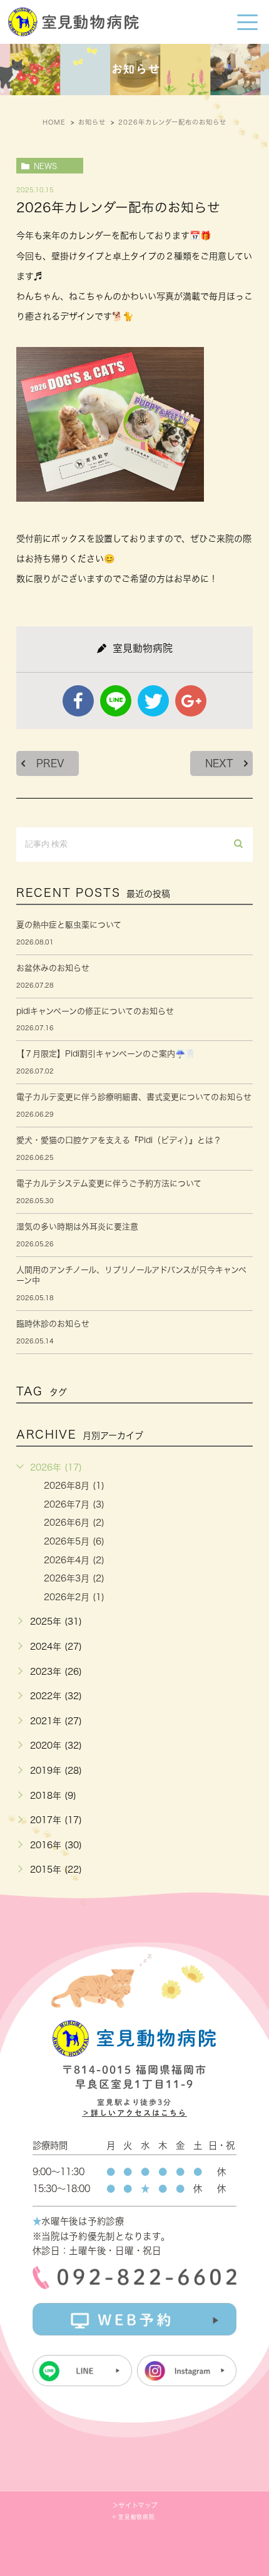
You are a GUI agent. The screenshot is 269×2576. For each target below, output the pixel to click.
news (45, 166)
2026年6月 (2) (74, 1523)
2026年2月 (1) (74, 1597)
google (191, 701)
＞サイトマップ (134, 2505)
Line (116, 701)
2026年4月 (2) (74, 1560)
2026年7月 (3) (74, 1504)
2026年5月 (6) (74, 1541)
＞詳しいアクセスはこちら (134, 2113)
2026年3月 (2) (74, 1578)
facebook (78, 701)
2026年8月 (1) (74, 1486)
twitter (153, 701)
